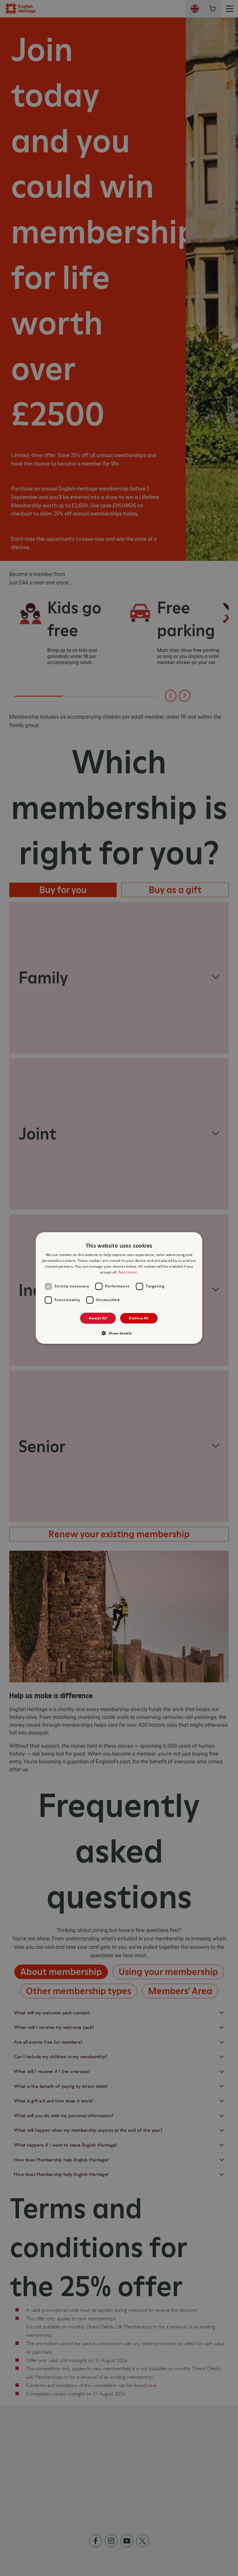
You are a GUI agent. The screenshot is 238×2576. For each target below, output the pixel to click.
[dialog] (119, 1288)
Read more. (128, 1272)
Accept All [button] (98, 1318)
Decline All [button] (139, 1318)
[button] (119, 1333)
